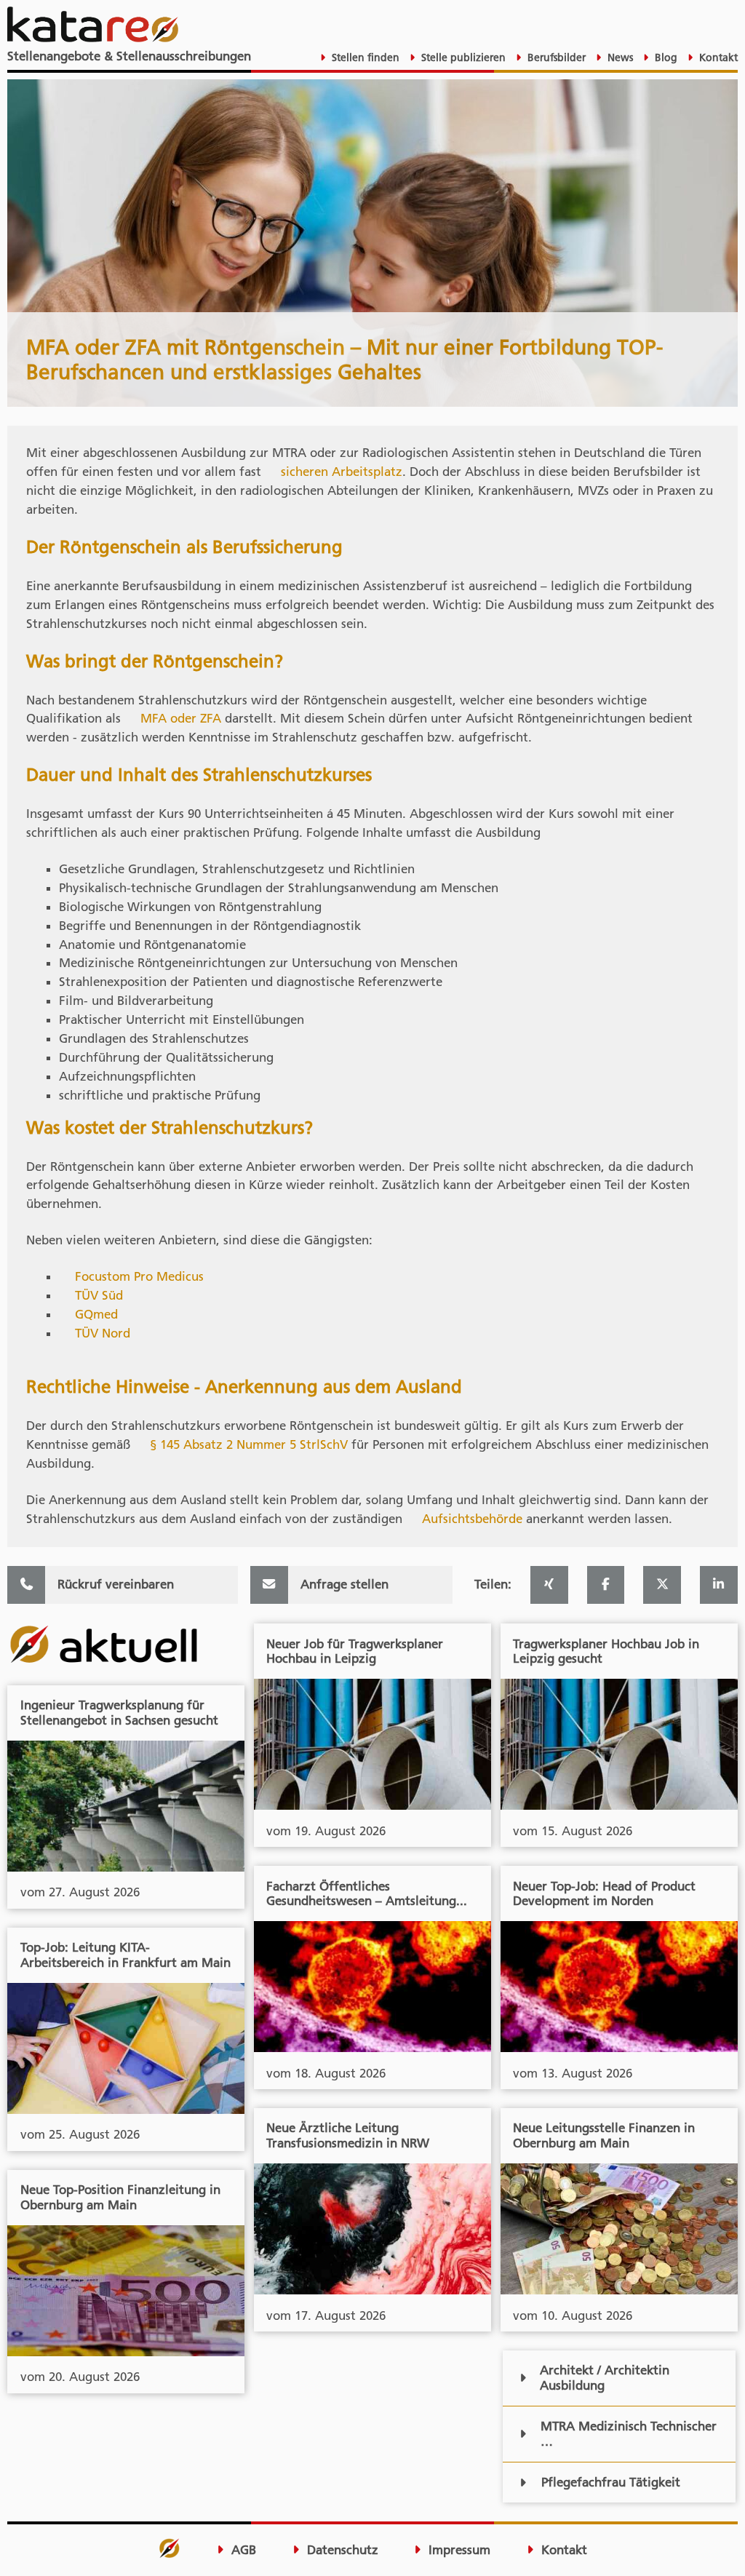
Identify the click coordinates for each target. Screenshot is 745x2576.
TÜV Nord (103, 1333)
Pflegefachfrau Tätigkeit (611, 2482)
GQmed (96, 1314)
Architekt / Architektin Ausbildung (605, 2378)
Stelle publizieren (462, 57)
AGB (242, 2550)
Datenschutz (341, 2550)
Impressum (458, 2550)
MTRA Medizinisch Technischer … (629, 2434)
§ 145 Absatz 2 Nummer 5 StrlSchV (249, 1444)
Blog (665, 57)
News (619, 57)
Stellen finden (364, 57)
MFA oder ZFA (181, 718)
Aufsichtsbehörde (472, 1519)
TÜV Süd (99, 1295)
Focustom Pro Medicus (139, 1276)
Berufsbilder (555, 57)
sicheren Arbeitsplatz (342, 472)
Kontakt (717, 57)
